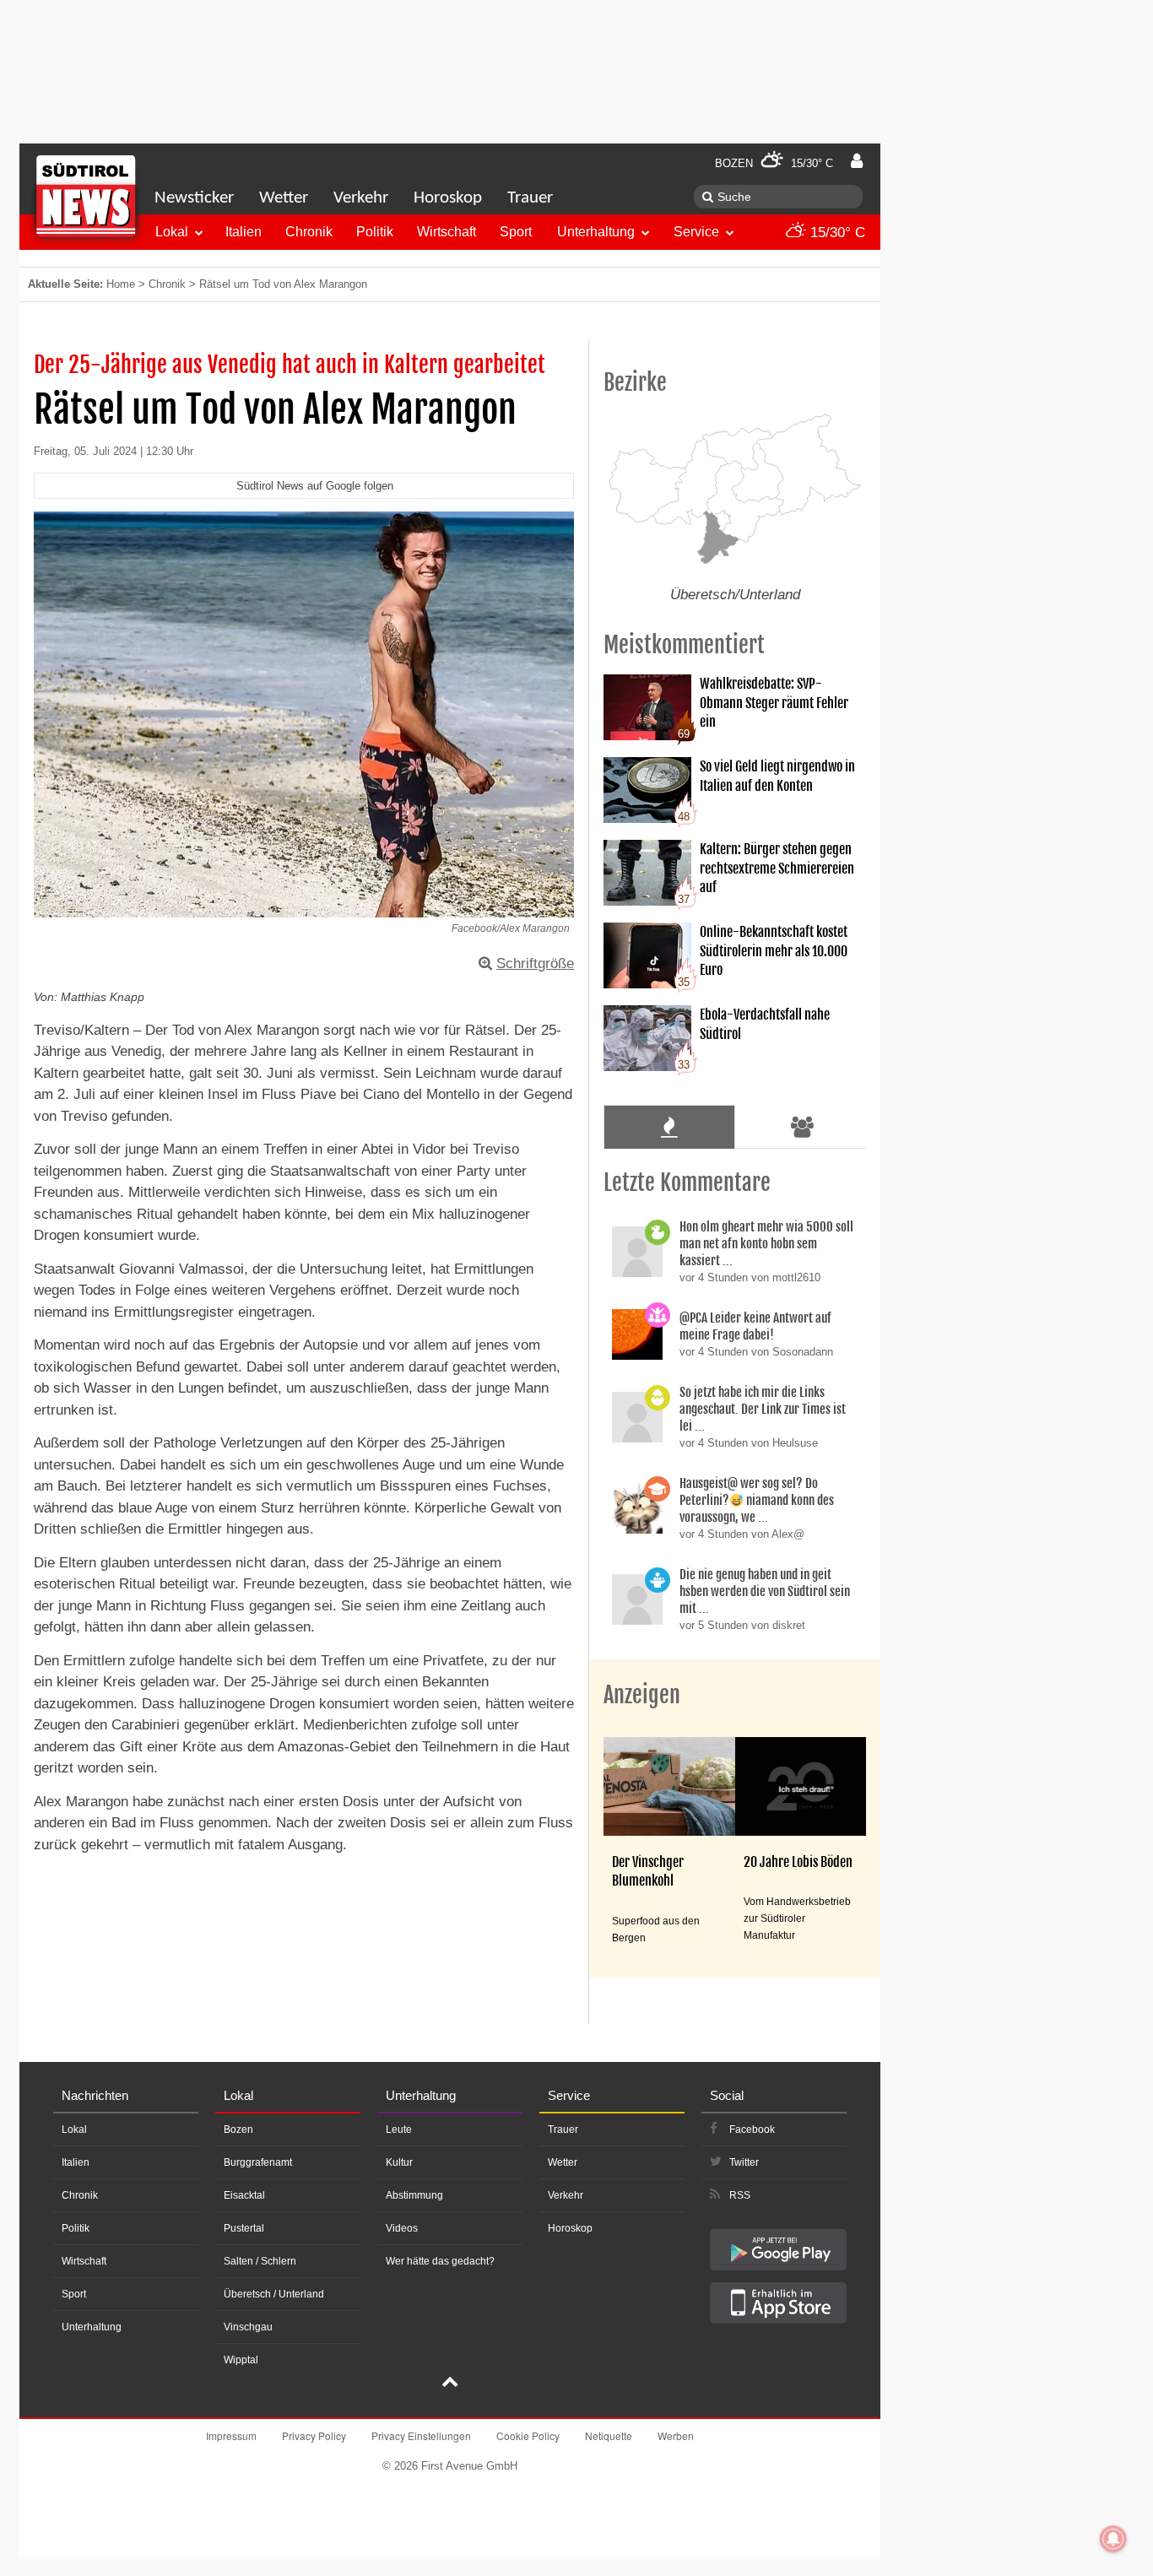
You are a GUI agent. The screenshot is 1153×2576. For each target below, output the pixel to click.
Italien (244, 232)
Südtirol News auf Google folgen (315, 486)
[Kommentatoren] (803, 1127)
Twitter (744, 2162)
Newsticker (194, 198)
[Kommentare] (669, 1127)
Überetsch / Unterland (274, 2294)
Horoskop (448, 198)
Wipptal (241, 2360)
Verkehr (361, 198)
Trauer (530, 198)
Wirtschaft (447, 232)
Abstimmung (414, 2195)
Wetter (284, 198)
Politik (375, 232)
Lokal (172, 232)
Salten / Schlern (260, 2261)
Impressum (231, 2435)
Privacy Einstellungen (421, 2435)
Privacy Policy (314, 2435)
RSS (740, 2195)
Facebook (752, 2130)
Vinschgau (248, 2327)
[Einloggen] (857, 161)
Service (696, 232)
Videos (402, 2228)
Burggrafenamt (258, 2162)
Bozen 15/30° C (774, 163)
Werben (676, 2435)
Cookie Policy (528, 2435)
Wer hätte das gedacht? (440, 2261)
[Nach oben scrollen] (450, 2384)
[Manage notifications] (1113, 2539)
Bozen (238, 2130)
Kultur (399, 2162)
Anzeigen (642, 1695)
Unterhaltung (596, 232)
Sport (516, 232)
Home (121, 284)
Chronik (309, 232)
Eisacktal (244, 2195)
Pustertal (244, 2228)
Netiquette (609, 2435)
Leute (399, 2130)
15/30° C (836, 233)
